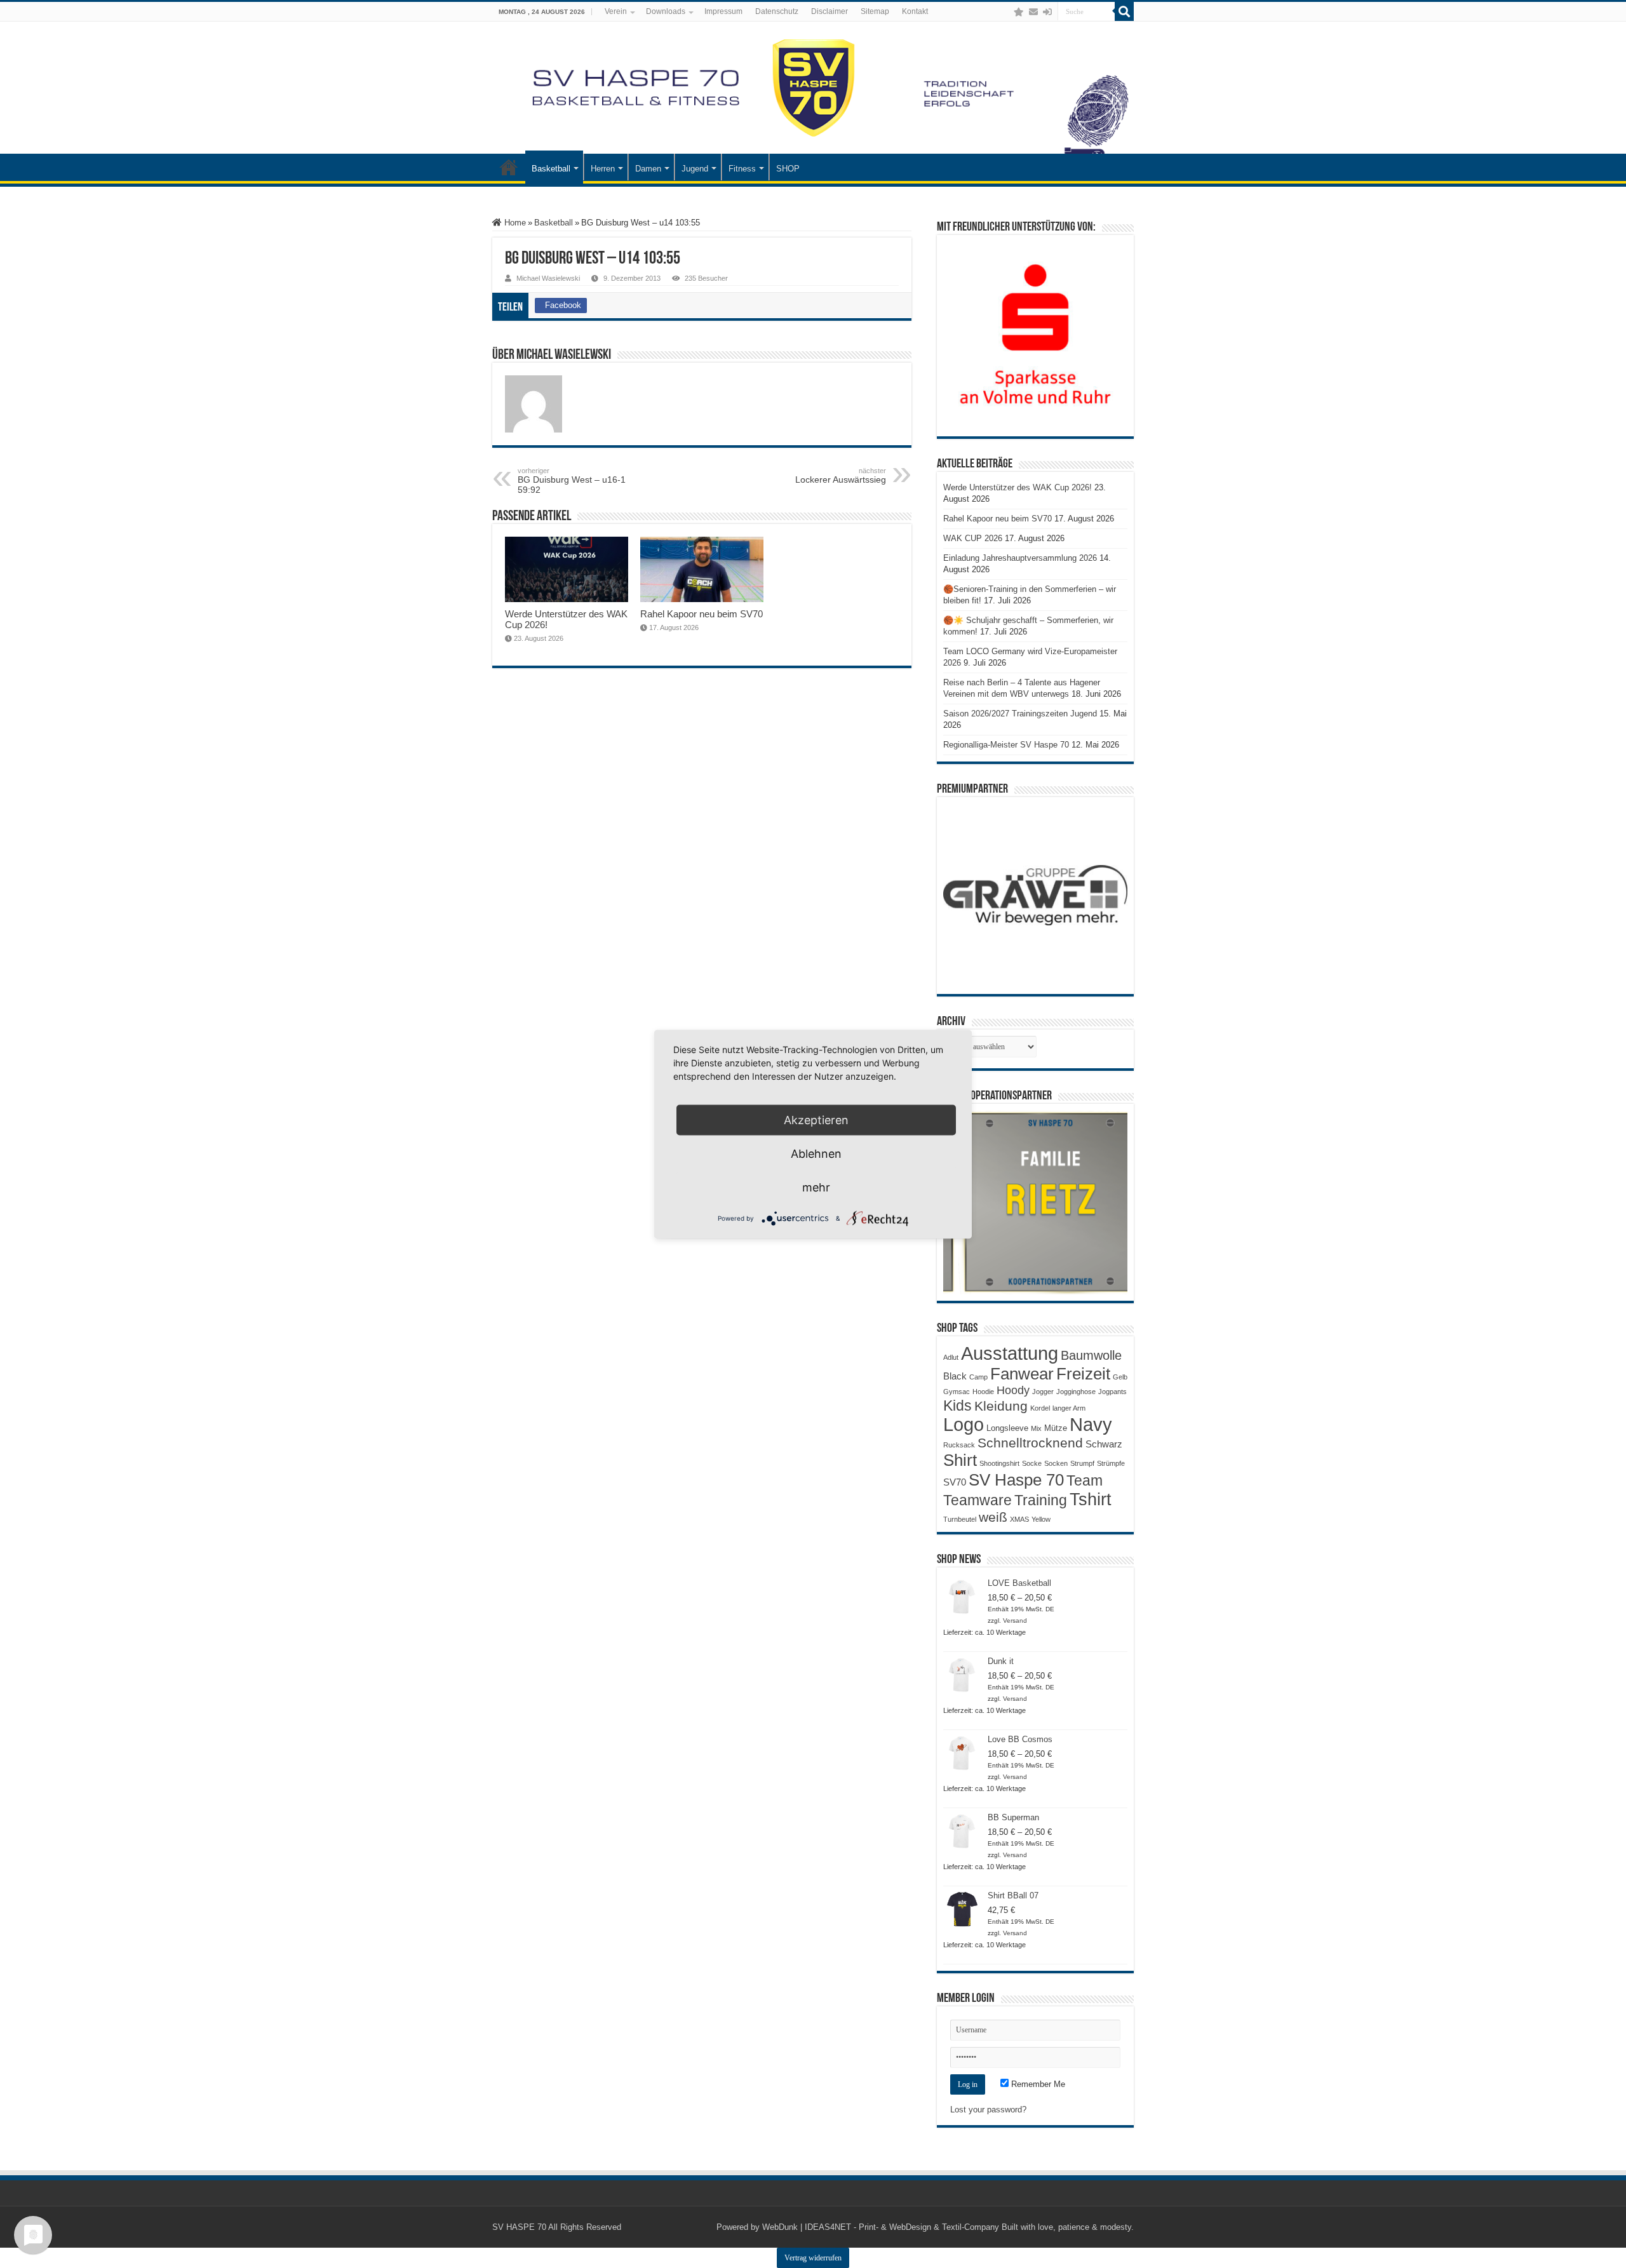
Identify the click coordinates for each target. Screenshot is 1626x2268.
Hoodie (983, 1392)
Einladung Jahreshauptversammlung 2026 (1020, 558)
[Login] (1047, 12)
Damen (648, 169)
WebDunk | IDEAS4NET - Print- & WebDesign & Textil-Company (881, 2227)
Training (1041, 1500)
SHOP (788, 169)
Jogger (1043, 1392)
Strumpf (1082, 1463)
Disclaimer (830, 11)
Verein (616, 11)
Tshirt (1091, 1500)
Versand (1015, 1620)
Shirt (960, 1460)
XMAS (1019, 1519)
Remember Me (1037, 2084)
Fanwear (1022, 1374)
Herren (603, 169)
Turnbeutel (960, 1519)
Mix (1036, 1428)
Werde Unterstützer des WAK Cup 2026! (1018, 487)
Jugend (695, 169)
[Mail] (1033, 12)
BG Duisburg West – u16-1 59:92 (572, 481)
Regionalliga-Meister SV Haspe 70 (1006, 745)
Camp (978, 1377)
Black (955, 1376)
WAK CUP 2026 (973, 538)
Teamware (978, 1500)
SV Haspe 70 (1016, 1480)
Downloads (666, 11)
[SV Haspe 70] (813, 88)
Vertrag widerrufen (813, 2258)
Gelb (1120, 1377)
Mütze (1056, 1428)
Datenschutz (777, 11)
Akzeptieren (816, 1119)
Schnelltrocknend (1030, 1443)
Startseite (509, 167)
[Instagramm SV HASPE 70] (1019, 12)
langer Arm (1069, 1408)
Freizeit (1083, 1374)
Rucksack (959, 1445)
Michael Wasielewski (548, 278)
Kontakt (915, 11)
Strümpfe (1111, 1463)
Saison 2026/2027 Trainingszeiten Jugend (1020, 714)
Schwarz (1104, 1444)
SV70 (955, 1482)
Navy (1091, 1425)
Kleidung (1001, 1406)
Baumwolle (1091, 1355)
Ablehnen (816, 1153)
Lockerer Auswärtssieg (841, 476)
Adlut (951, 1357)
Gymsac (957, 1392)
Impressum (723, 11)
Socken (1056, 1463)
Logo (964, 1425)
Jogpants (1112, 1392)
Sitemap (875, 11)
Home (514, 223)
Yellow (1041, 1519)
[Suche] (1124, 11)
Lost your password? (988, 2110)
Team (1085, 1481)
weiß (993, 1517)
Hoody (1013, 1390)
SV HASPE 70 (519, 2227)
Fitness (742, 169)
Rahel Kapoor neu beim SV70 (702, 614)
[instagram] (1006, 12)
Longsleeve (1007, 1428)
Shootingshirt (999, 1463)
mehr (816, 1187)
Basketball (551, 169)
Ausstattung (1010, 1353)
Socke (1032, 1463)
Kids (957, 1406)
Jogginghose (1076, 1392)
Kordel (1040, 1408)
